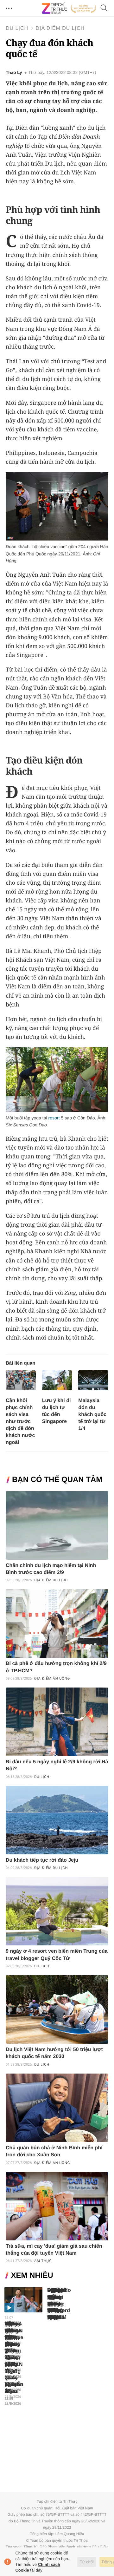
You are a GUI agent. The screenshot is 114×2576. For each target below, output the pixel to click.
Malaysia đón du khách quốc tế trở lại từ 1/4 (92, 1415)
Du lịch (17, 28)
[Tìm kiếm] (104, 8)
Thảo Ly (14, 73)
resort (54, 1118)
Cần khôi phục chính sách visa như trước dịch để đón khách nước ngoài (20, 1422)
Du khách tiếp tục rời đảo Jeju (42, 1860)
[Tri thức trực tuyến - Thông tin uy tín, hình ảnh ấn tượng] (69, 8)
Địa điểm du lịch (60, 28)
